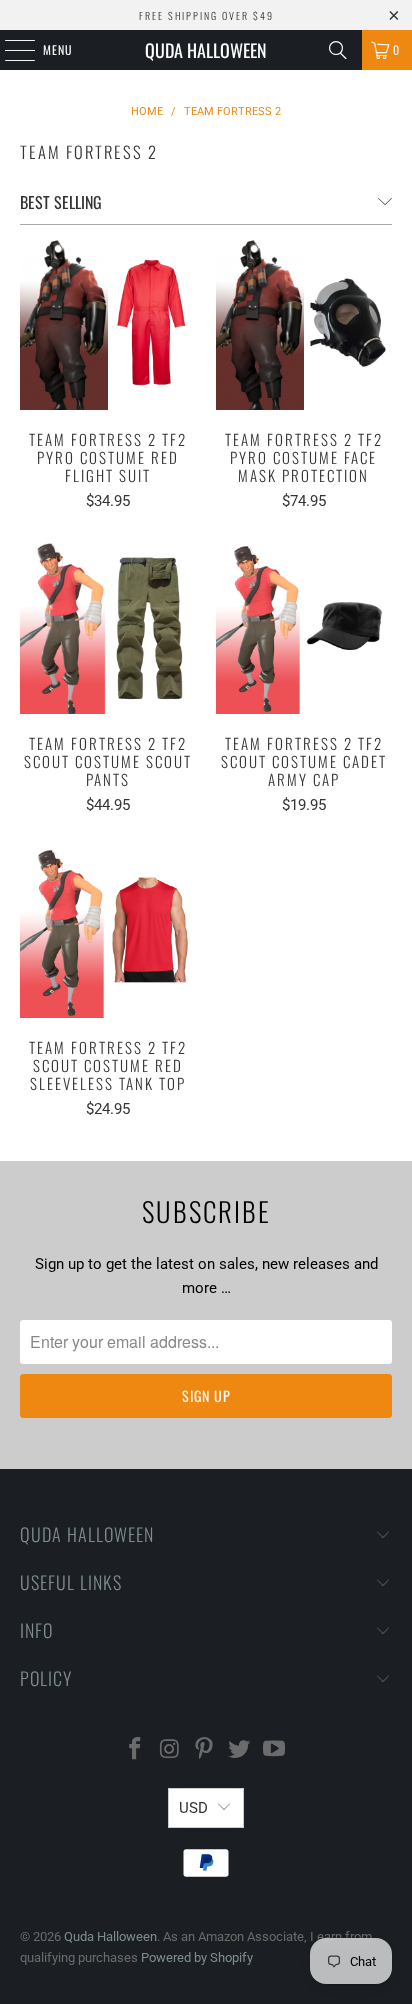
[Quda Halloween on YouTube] (275, 1750)
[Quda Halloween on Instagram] (170, 1750)
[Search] (338, 50)
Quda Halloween (206, 50)
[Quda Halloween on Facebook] (136, 1750)
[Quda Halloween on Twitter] (240, 1750)
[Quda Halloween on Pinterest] (205, 1750)
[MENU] (9, 50)
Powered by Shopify (197, 1957)
